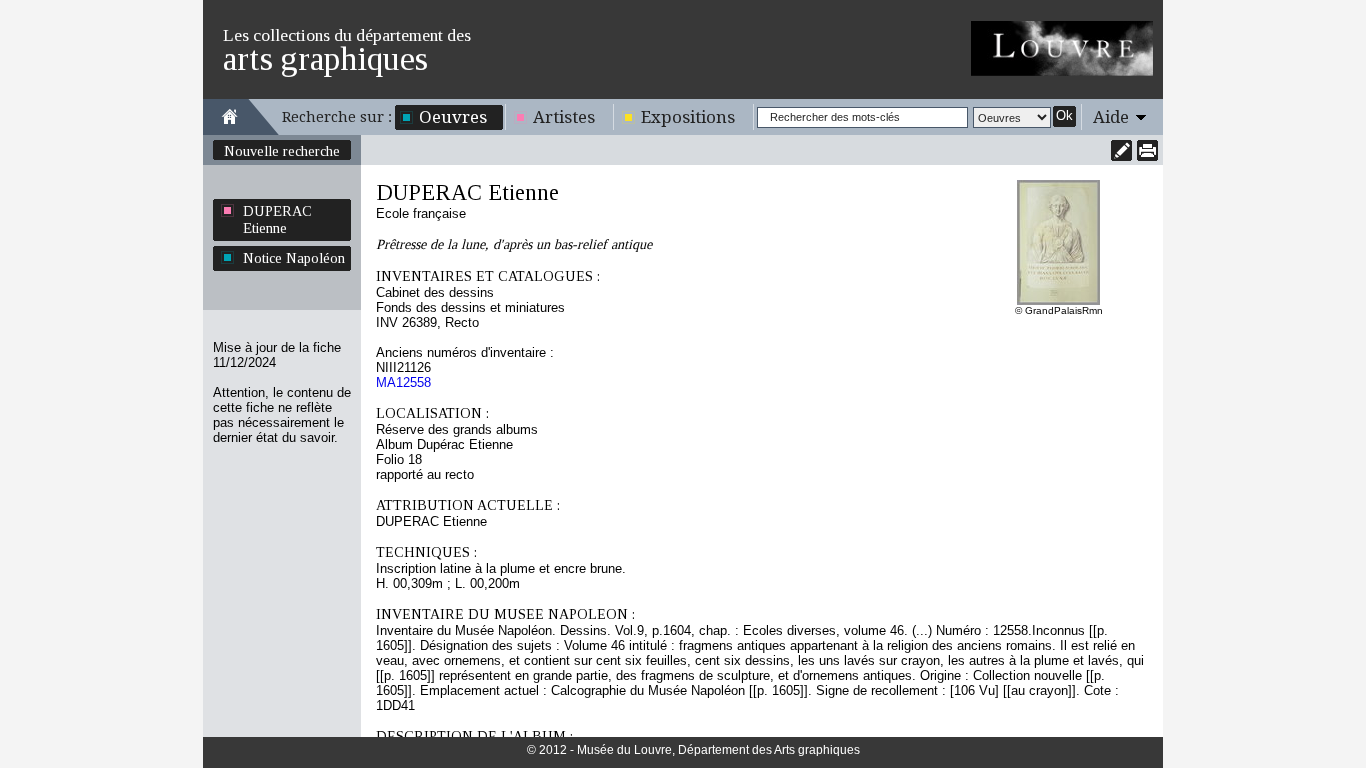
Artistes (564, 117)
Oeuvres (453, 117)
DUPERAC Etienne (277, 219)
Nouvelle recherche (282, 151)
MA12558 (403, 382)
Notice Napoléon (294, 258)
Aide (1111, 117)
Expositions (688, 117)
